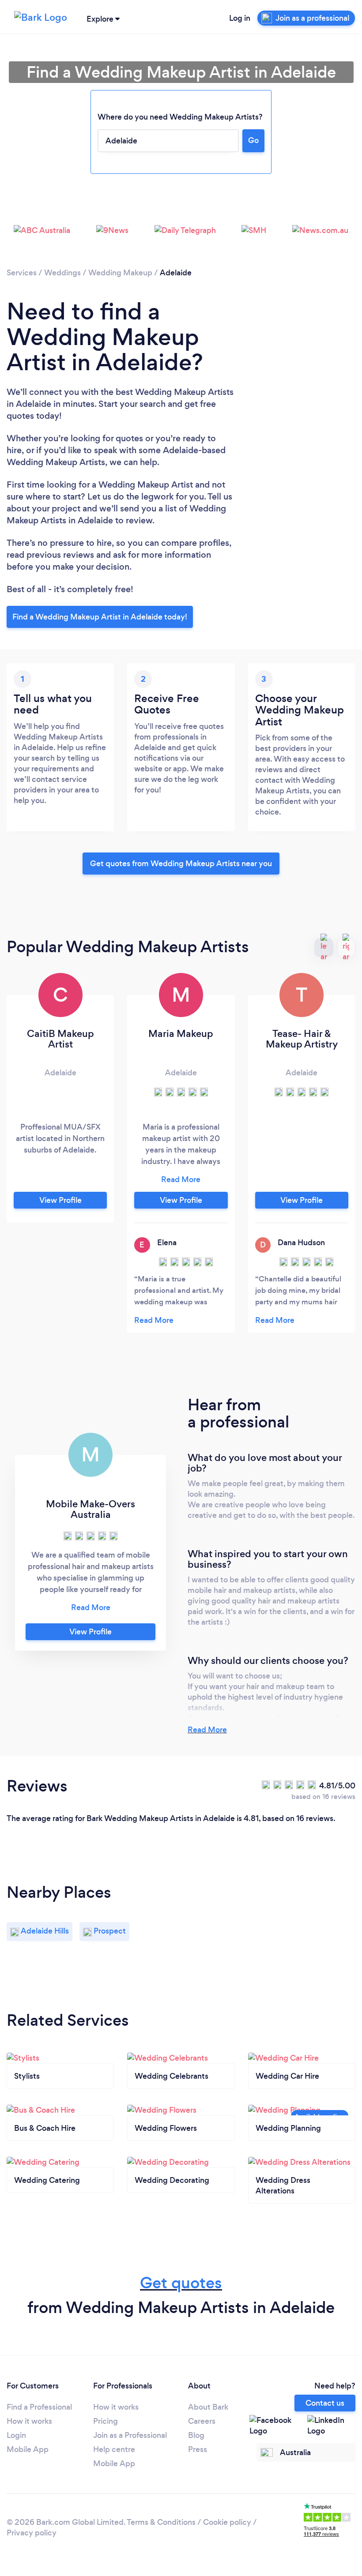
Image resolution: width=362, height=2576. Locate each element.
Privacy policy (32, 2533)
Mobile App (28, 2449)
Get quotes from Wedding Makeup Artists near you (181, 864)
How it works (29, 2421)
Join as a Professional (130, 2435)
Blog (196, 2435)
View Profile (60, 1200)
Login (16, 2435)
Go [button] (253, 140)
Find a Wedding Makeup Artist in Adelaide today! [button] (100, 617)
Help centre (114, 2449)
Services (22, 273)
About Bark (208, 2407)
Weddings (62, 273)
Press (198, 2449)
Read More (207, 1730)
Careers (202, 2421)
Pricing (106, 2421)
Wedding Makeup (120, 273)
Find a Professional (39, 2407)
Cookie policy (227, 2522)
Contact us (325, 2403)
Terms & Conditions (161, 2522)
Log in (240, 18)
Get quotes (181, 2283)
